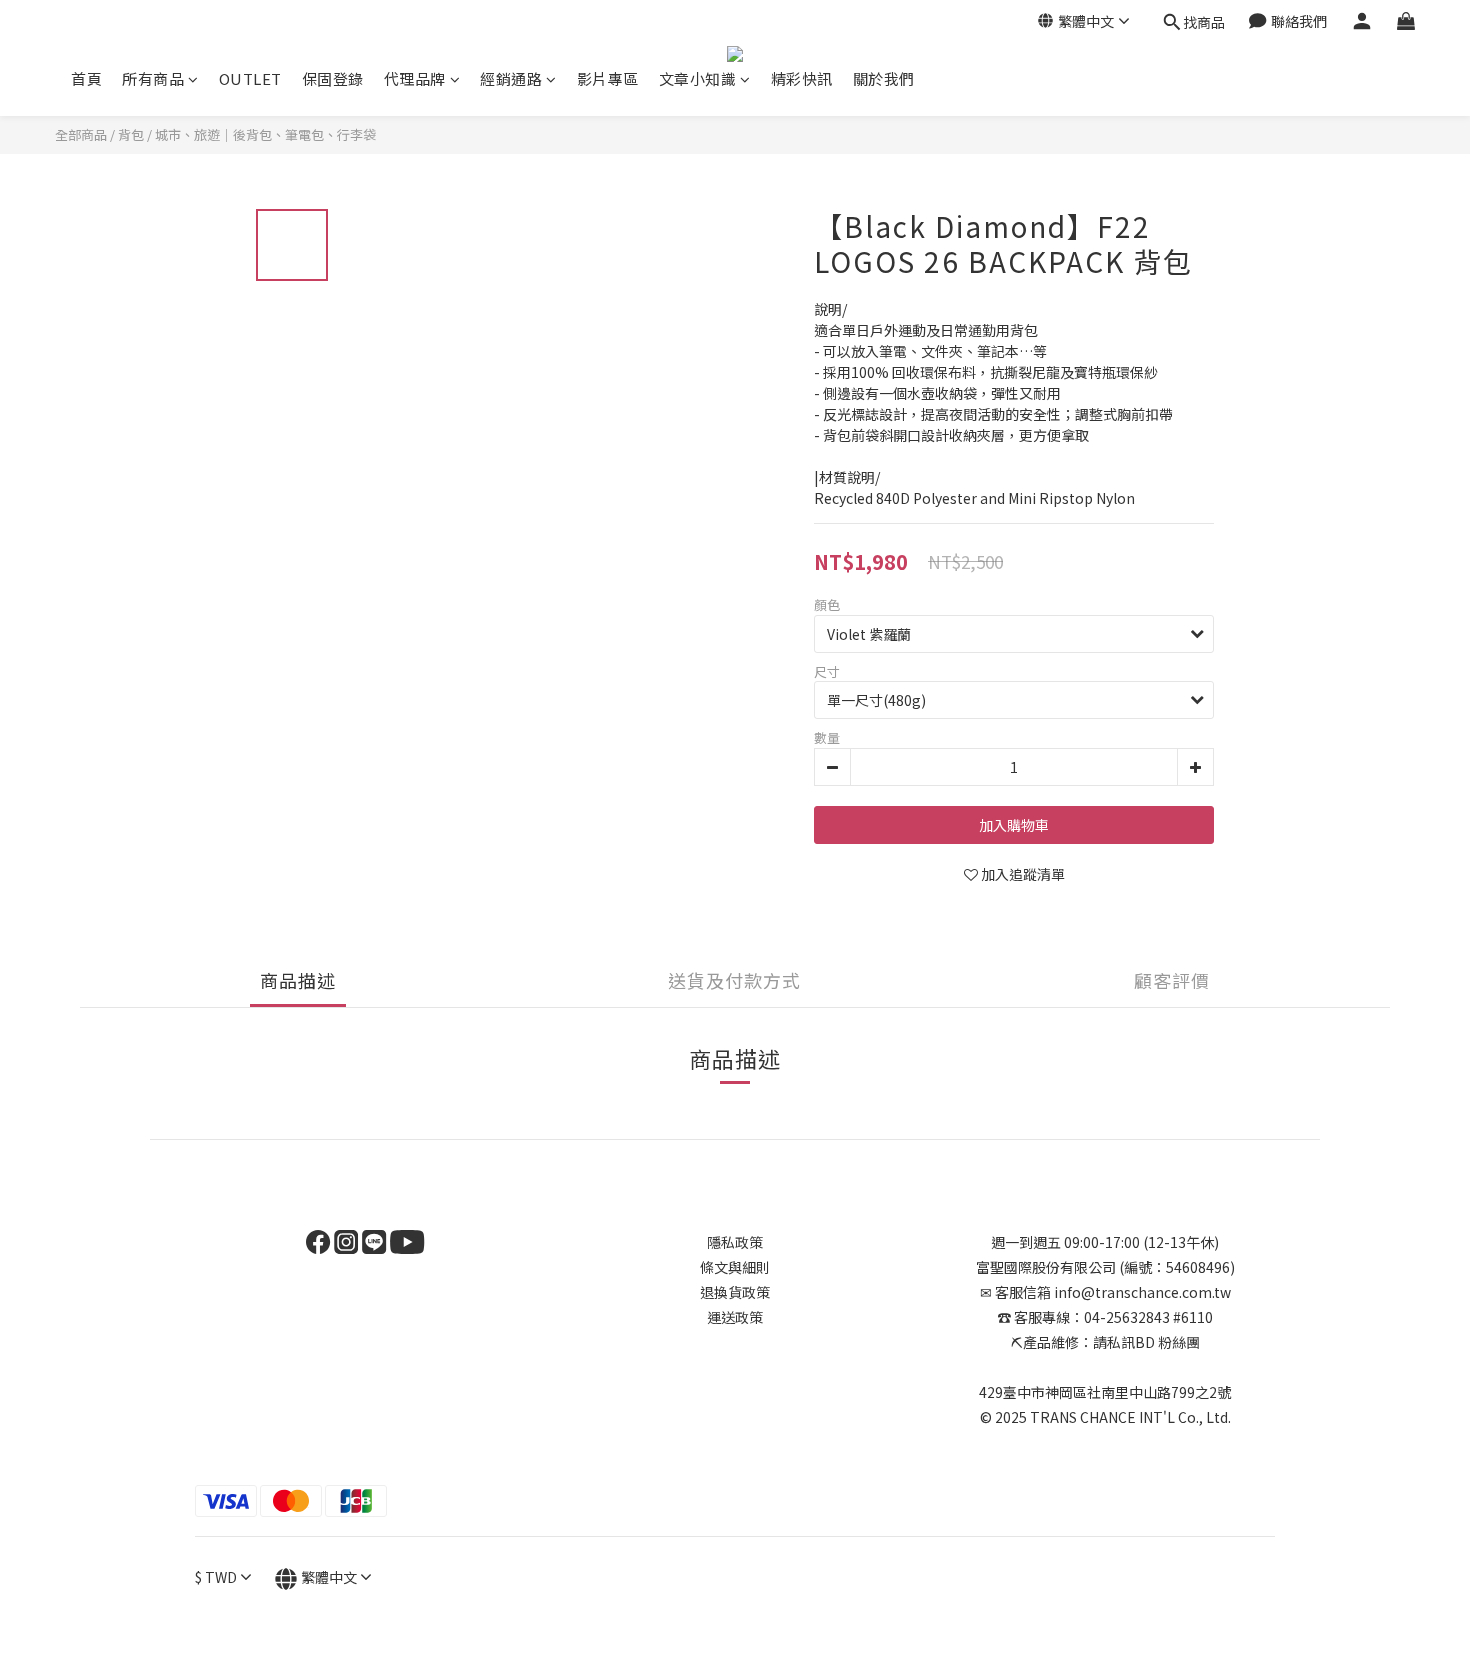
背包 (131, 134)
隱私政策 (735, 1242)
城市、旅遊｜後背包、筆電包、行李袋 (265, 134)
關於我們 (884, 78)
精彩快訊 (802, 78)
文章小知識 (698, 78)
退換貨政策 (735, 1292)
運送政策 (735, 1317)
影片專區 (608, 78)
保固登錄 (333, 78)
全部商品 (81, 134)
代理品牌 (415, 78)
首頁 (86, 78)
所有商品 (153, 78)
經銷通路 (511, 78)
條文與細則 (735, 1267)
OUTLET (250, 78)
